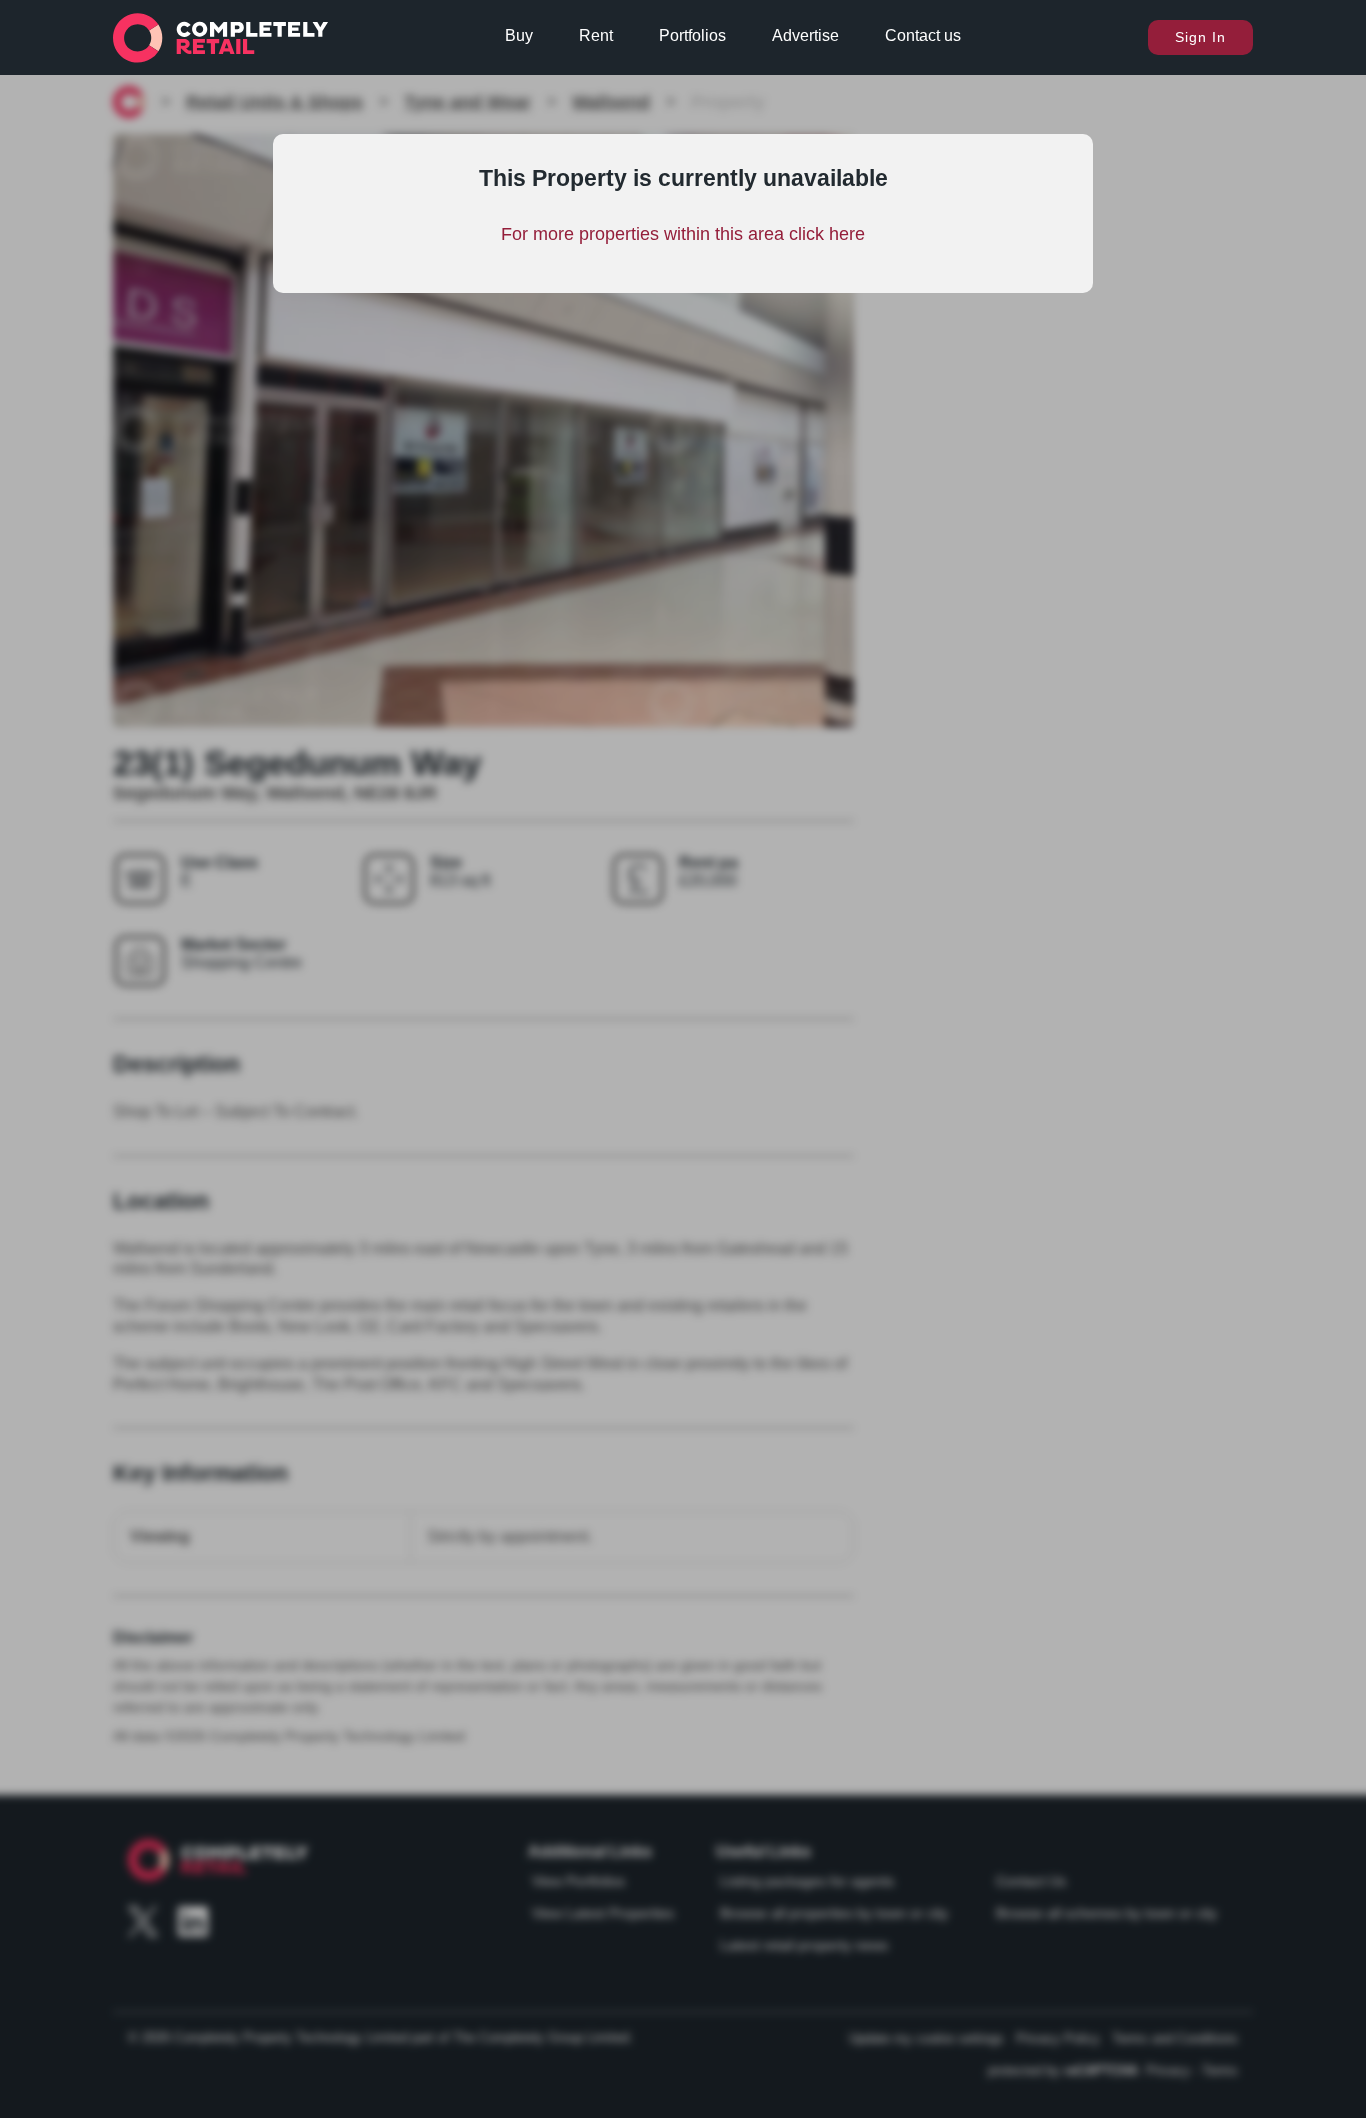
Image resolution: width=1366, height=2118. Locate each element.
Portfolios (692, 35)
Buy (519, 35)
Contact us (923, 35)
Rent (596, 35)
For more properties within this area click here (683, 234)
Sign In (1200, 37)
